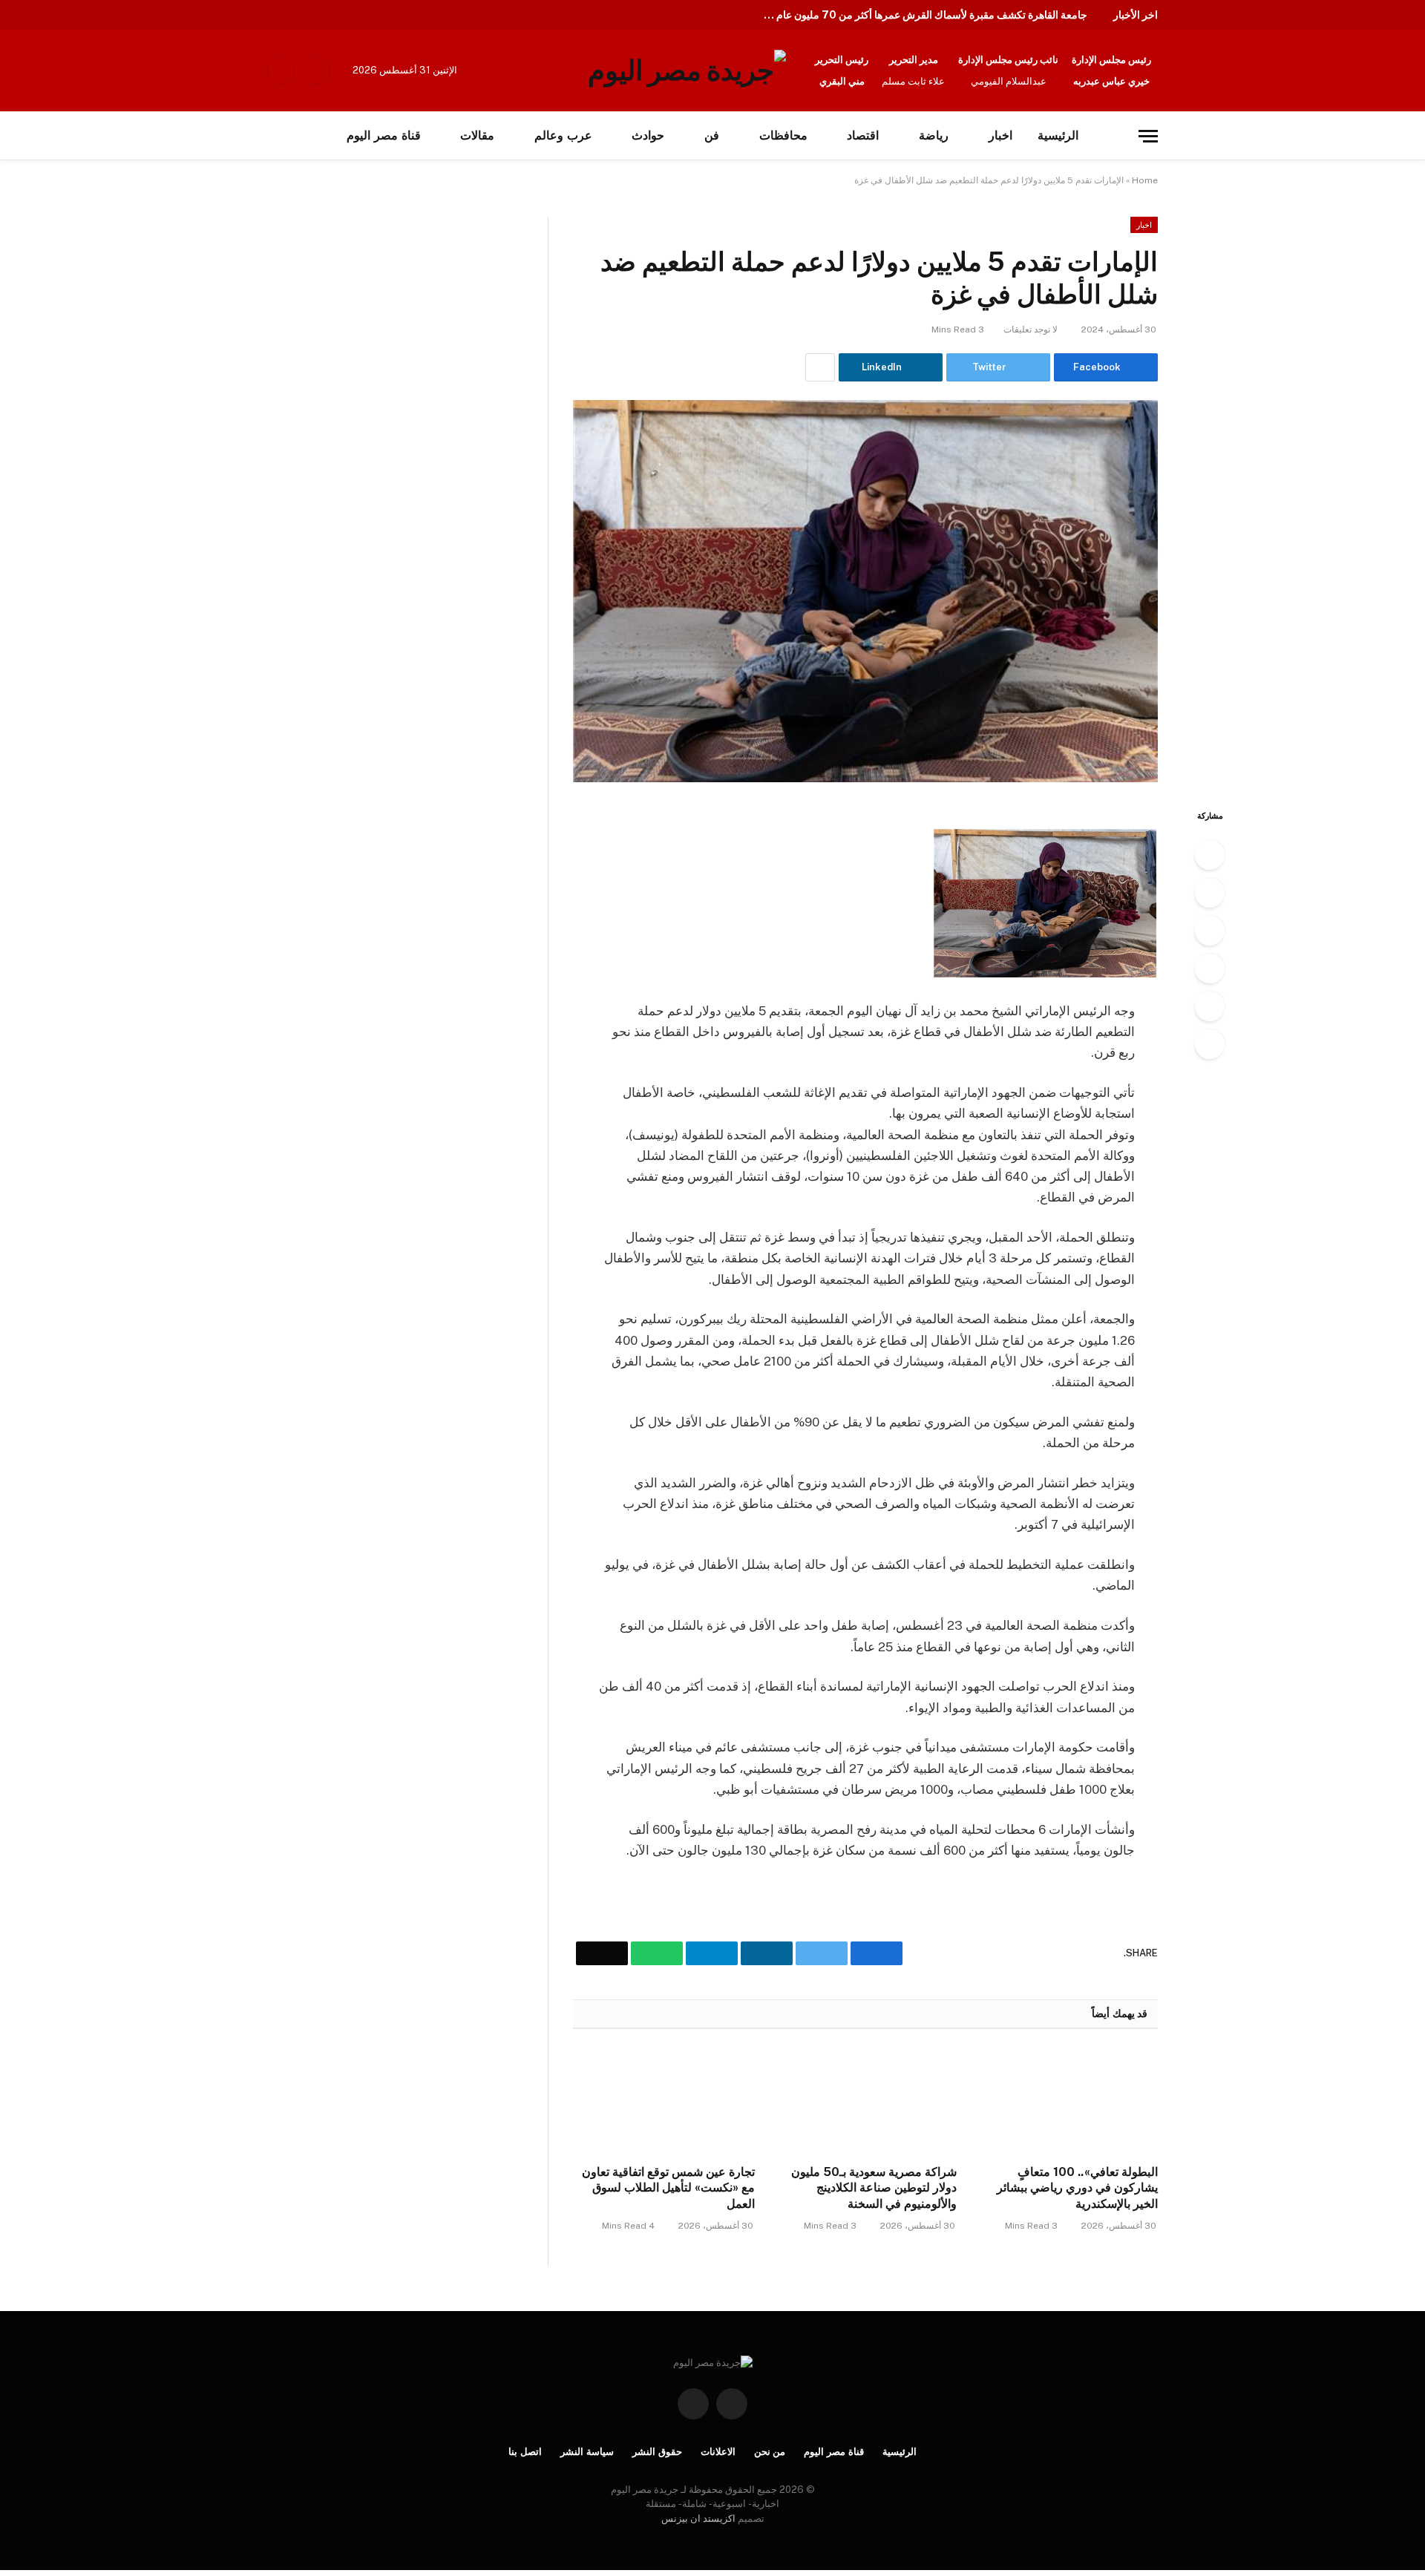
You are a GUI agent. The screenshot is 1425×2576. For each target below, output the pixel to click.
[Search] (298, 136)
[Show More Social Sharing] (820, 367)
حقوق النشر (657, 2452)
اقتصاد (863, 135)
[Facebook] (1210, 855)
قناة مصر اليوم (383, 135)
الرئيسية (1058, 135)
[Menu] (1148, 136)
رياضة (934, 135)
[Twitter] (1210, 893)
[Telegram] (1210, 969)
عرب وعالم (563, 135)
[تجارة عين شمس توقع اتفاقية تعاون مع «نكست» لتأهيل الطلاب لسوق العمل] (664, 2101)
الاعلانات (718, 2452)
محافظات (783, 135)
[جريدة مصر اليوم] (687, 71)
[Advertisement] (154, 327)
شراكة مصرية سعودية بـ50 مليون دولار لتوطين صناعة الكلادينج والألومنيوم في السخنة (874, 2188)
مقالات (477, 135)
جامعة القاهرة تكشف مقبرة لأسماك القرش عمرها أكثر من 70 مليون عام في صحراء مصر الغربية (920, 15)
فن (712, 135)
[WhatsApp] (1210, 1006)
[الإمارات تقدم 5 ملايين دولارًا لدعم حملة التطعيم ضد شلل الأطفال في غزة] (865, 591)
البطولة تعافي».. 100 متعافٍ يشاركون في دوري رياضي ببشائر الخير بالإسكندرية (1077, 2188)
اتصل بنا (525, 2452)
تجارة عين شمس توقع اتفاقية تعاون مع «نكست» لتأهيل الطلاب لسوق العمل (668, 2188)
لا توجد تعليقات (1031, 330)
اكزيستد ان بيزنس (698, 2518)
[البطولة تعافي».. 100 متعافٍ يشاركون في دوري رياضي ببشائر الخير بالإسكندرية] (1067, 2101)
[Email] (1210, 1044)
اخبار (1000, 135)
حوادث (648, 135)
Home (1145, 180)
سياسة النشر (587, 2452)
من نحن (770, 2452)
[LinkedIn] (1210, 931)
